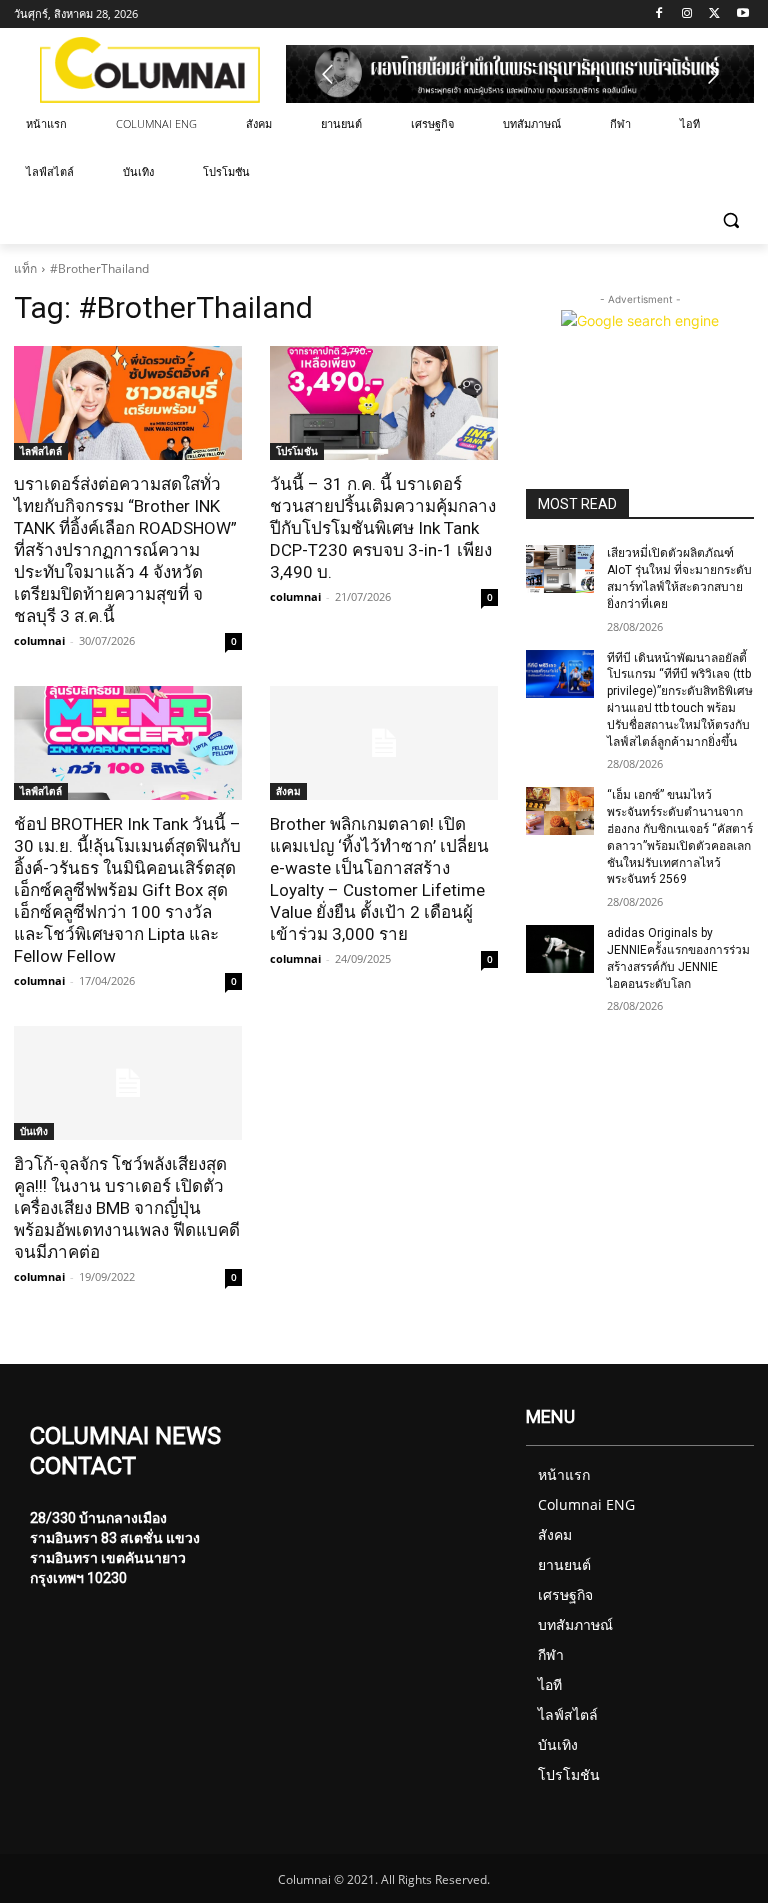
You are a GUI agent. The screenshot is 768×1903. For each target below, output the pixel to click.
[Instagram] (687, 14)
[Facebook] (659, 14)
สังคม (288, 791)
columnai (39, 640)
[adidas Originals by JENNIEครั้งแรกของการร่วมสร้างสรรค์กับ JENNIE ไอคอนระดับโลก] (560, 949)
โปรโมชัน (297, 451)
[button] (730, 220)
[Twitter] (714, 14)
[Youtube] (742, 14)
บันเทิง (34, 1131)
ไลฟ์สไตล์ (41, 451)
